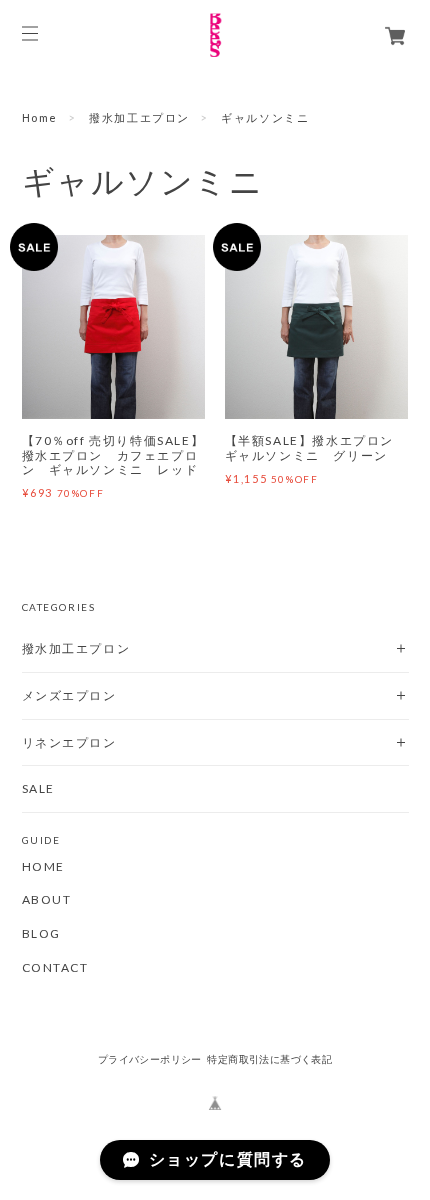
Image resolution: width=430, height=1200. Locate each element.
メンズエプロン (69, 695)
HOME (43, 867)
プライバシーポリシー (150, 1059)
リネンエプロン (69, 742)
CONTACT (55, 968)
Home (40, 117)
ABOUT (47, 900)
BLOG (41, 934)
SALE (38, 788)
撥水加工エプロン (139, 117)
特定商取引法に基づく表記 (269, 1059)
